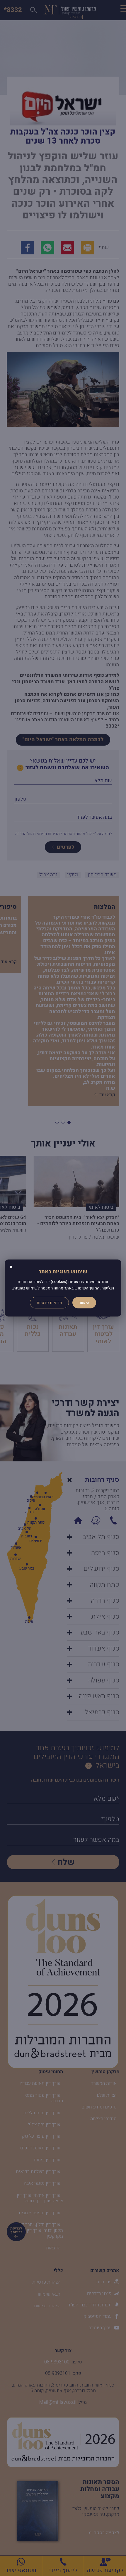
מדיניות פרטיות (49, 1302)
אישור (84, 1302)
